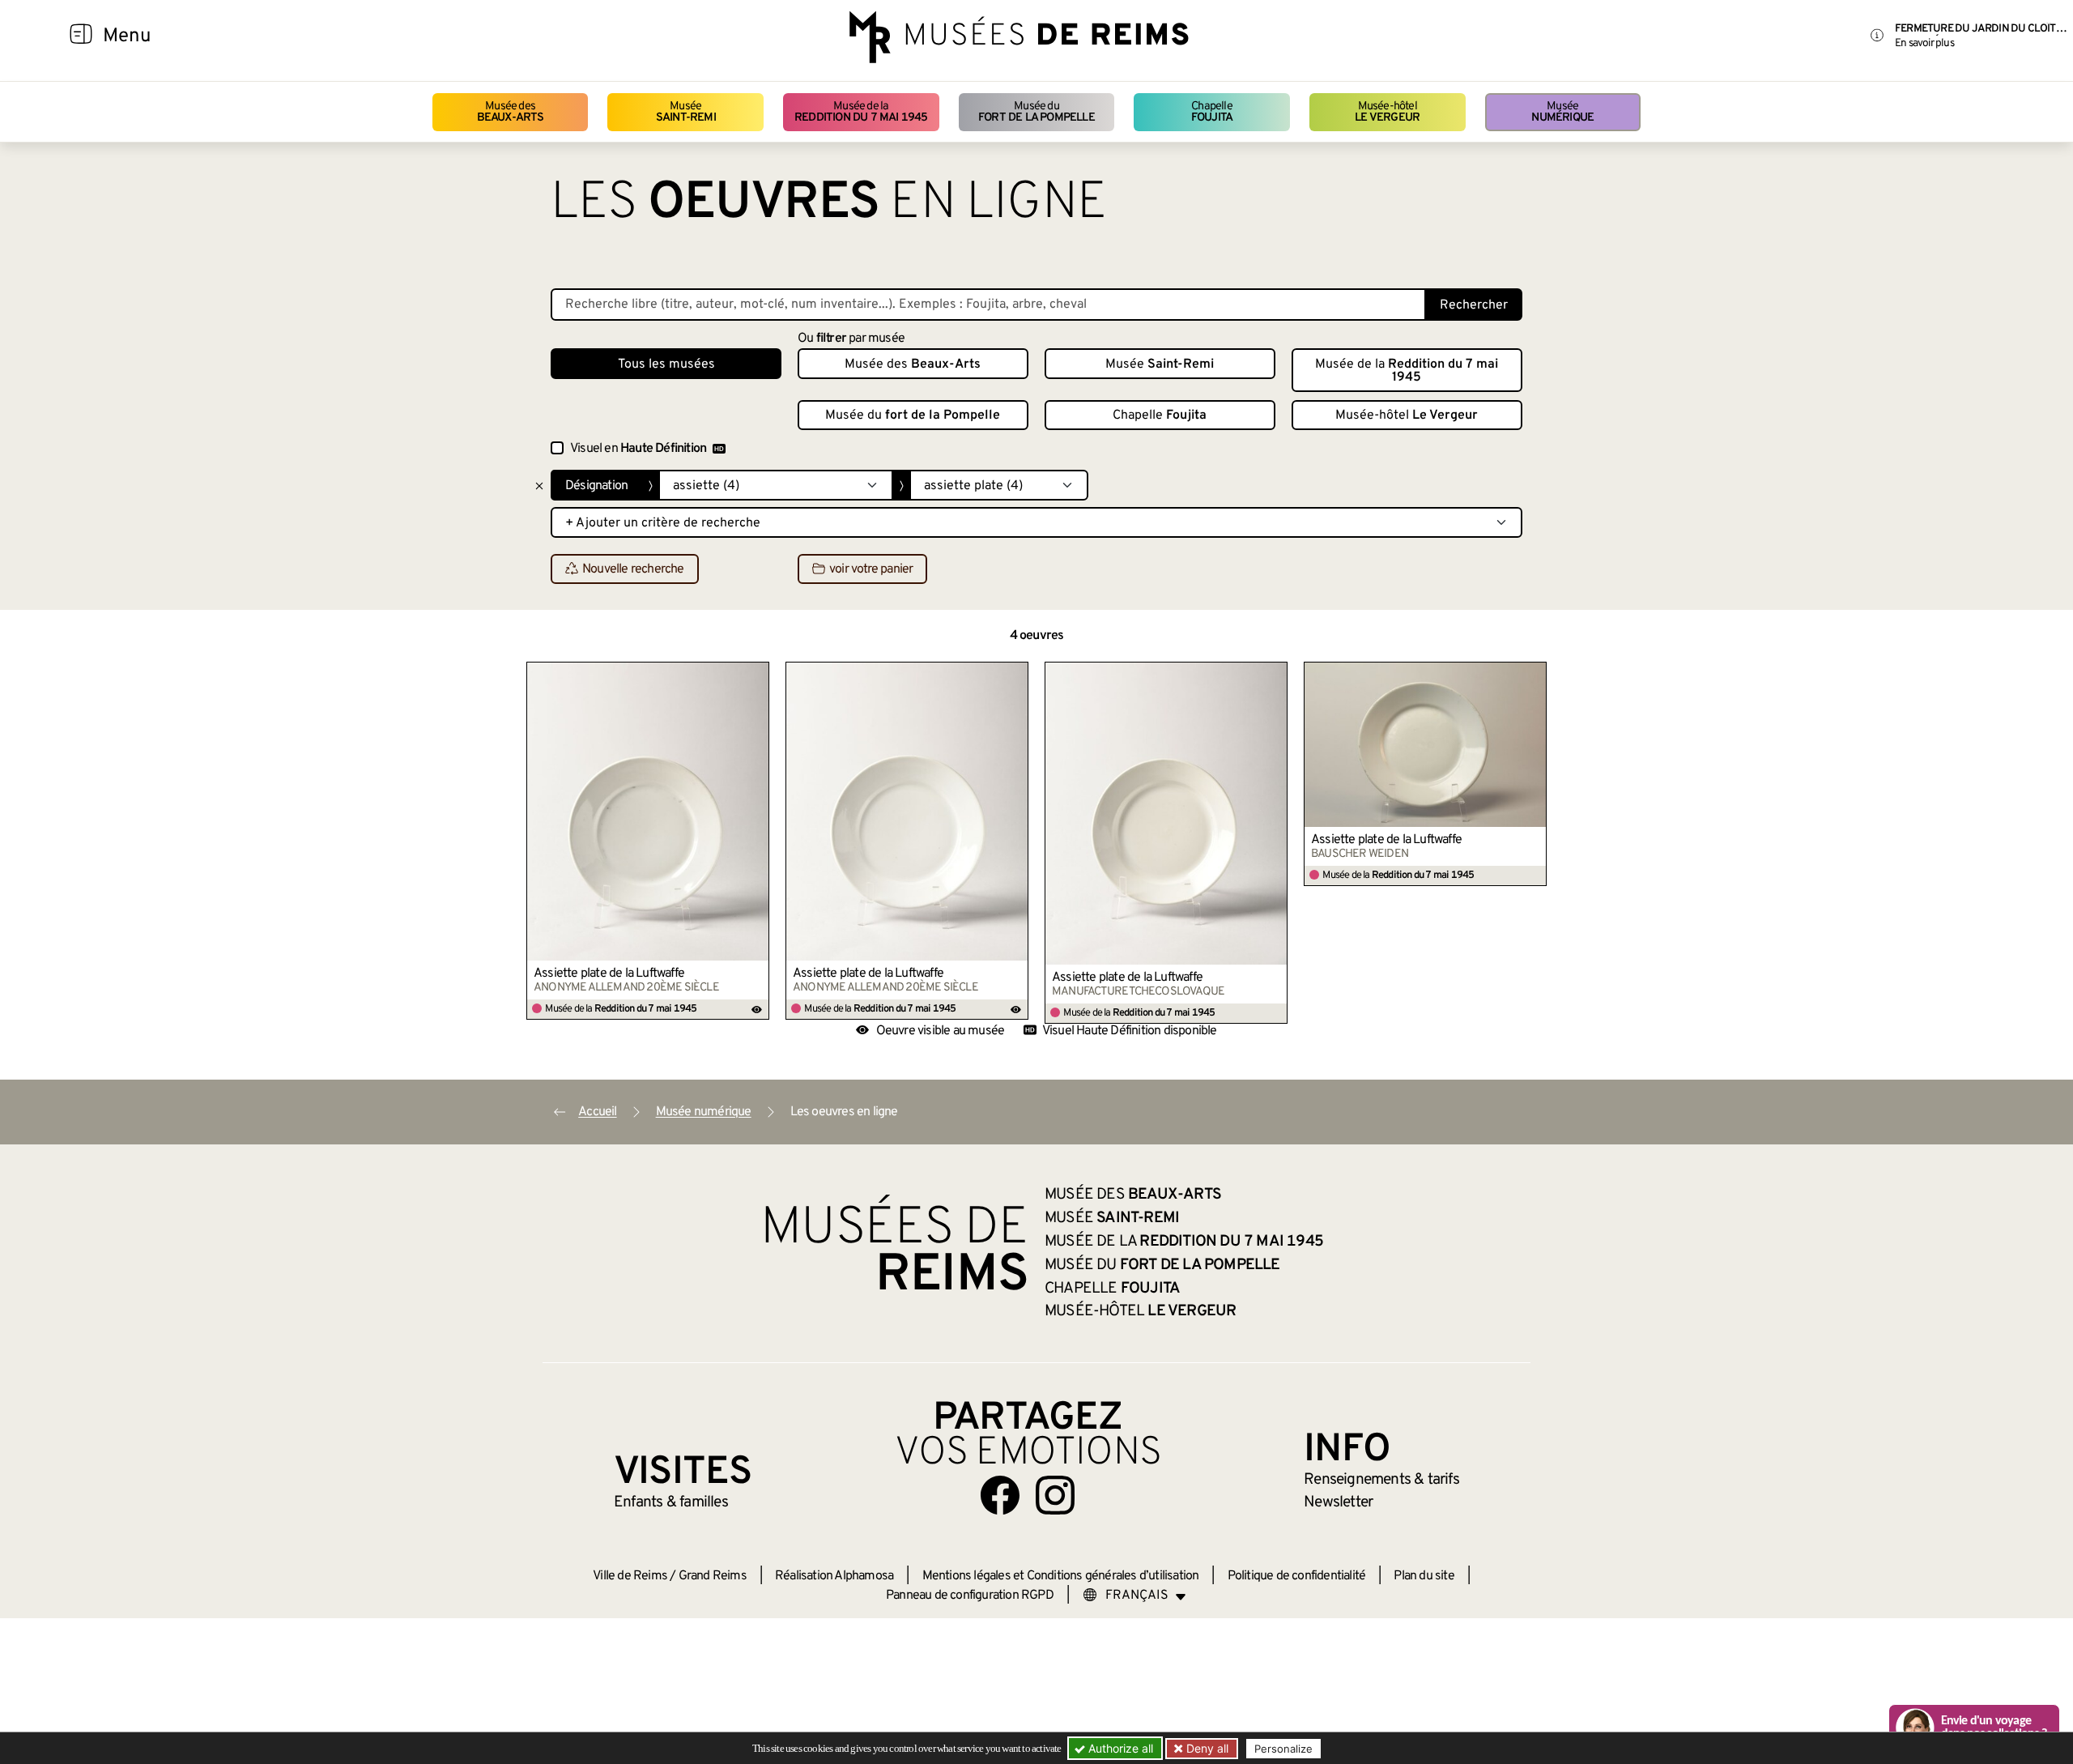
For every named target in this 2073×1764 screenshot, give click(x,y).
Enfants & (671, 1502)
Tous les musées (666, 364)
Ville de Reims (630, 1576)
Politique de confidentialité (1297, 1576)
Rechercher (1474, 305)
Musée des (511, 112)
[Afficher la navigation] (81, 36)
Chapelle (1212, 112)
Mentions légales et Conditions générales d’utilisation (1061, 1576)
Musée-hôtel (1387, 112)
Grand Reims (713, 1576)
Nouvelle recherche (633, 569)
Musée (686, 112)
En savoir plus (1924, 43)
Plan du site (1424, 1576)
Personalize (1283, 1749)
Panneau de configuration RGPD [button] (970, 1596)
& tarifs (1381, 1480)
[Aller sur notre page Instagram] (1055, 1495)
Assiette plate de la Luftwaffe (609, 974)
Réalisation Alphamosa (834, 1576)
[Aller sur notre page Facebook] (1000, 1495)
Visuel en (638, 449)
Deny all (1206, 1748)
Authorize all (1119, 1748)
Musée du (1036, 112)
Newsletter (1338, 1502)
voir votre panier (871, 569)
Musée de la (861, 112)
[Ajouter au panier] (757, 674)
